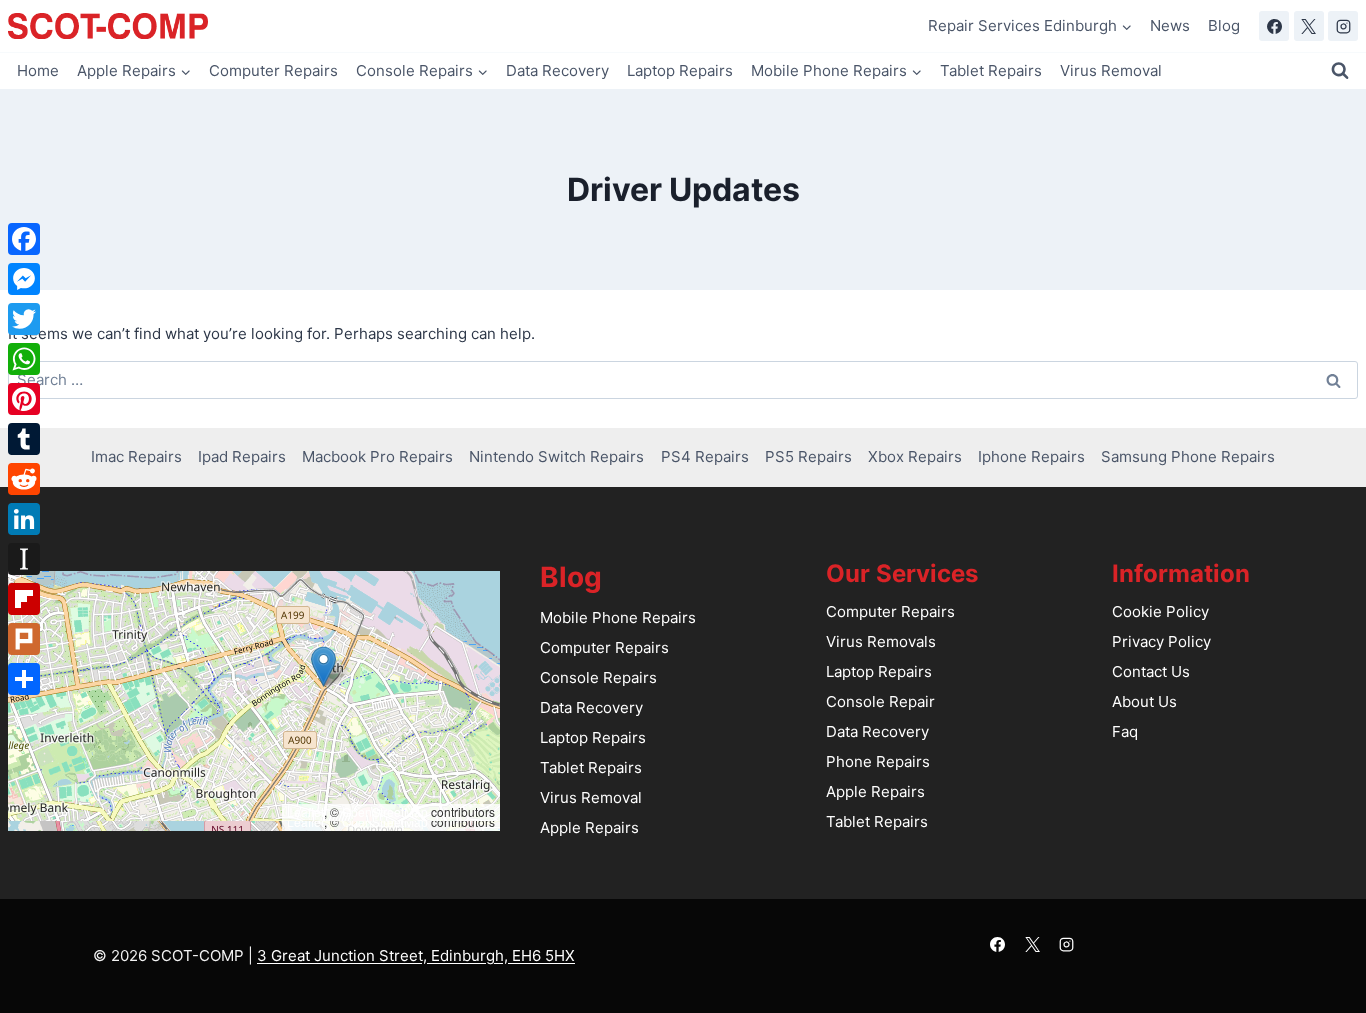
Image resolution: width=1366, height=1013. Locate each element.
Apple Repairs (589, 827)
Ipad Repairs (242, 456)
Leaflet (305, 811)
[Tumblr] (24, 439)
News (1170, 25)
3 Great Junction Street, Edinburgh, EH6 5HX (416, 955)
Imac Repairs (136, 456)
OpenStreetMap (385, 811)
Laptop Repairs (680, 70)
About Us (1144, 701)
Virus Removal (1111, 70)
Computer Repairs (273, 70)
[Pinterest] (24, 399)
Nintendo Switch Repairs (556, 456)
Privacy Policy (1161, 641)
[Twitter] (24, 319)
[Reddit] (24, 479)
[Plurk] (24, 639)
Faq (1125, 731)
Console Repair (880, 701)
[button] (323, 666)
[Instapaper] (24, 559)
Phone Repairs (878, 761)
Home (38, 70)
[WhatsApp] (24, 359)
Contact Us (1151, 671)
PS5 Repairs (808, 456)
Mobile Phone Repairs (618, 617)
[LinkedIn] (24, 519)
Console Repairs (598, 677)
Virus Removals (881, 641)
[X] (1309, 26)
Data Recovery (557, 70)
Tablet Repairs (991, 70)
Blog (1224, 25)
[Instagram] (1343, 26)
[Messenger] (24, 279)
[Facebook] (1274, 26)
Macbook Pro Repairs (377, 456)
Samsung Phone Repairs (1188, 456)
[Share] (24, 679)
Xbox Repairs (915, 456)
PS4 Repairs (705, 456)
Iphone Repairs (1031, 456)
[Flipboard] (24, 599)
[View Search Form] (1340, 71)
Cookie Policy (1160, 611)
